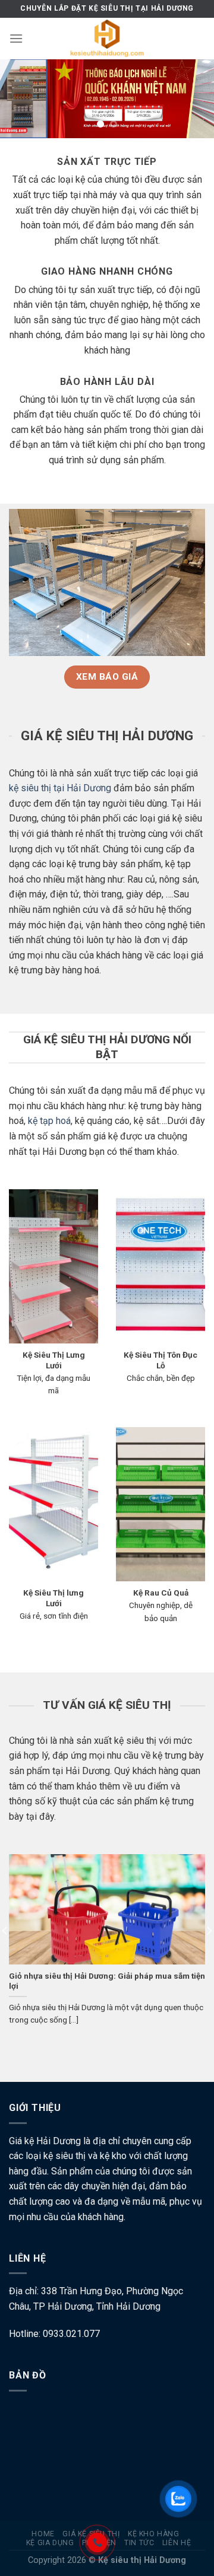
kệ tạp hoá (49, 1121)
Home (43, 2534)
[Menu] (16, 38)
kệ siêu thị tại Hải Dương (60, 788)
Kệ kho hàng (154, 2534)
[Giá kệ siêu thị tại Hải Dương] (107, 39)
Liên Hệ (177, 2543)
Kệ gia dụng (50, 2543)
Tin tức (139, 2543)
